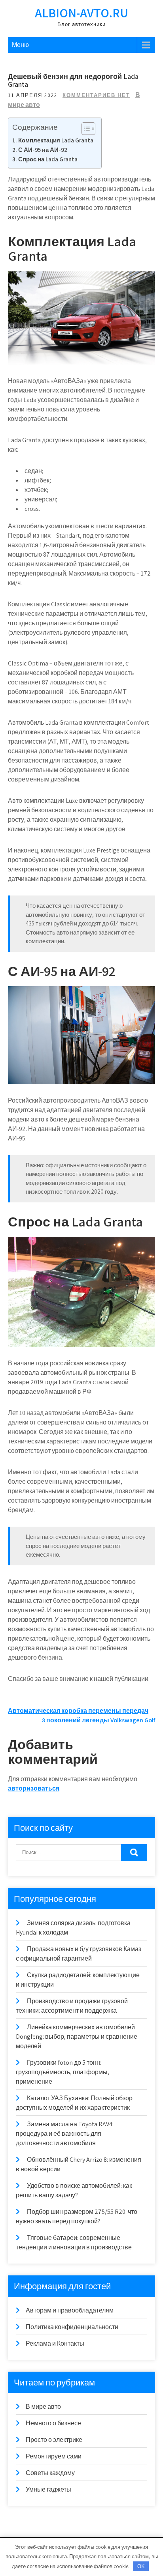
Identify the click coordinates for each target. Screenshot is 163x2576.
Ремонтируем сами (54, 2456)
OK (141, 2566)
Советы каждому (50, 2473)
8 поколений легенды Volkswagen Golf (99, 1720)
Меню (20, 45)
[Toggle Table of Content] (84, 129)
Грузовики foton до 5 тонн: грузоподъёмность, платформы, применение (63, 2072)
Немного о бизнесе (53, 2423)
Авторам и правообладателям (70, 2310)
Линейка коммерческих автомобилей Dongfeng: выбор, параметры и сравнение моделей (77, 2037)
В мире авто (43, 2407)
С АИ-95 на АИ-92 (43, 150)
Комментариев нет (96, 95)
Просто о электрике (54, 2440)
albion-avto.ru (81, 13)
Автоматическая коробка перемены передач (78, 1711)
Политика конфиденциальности (72, 2327)
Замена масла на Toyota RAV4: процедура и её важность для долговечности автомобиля (65, 2134)
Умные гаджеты (48, 2489)
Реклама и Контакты (55, 2343)
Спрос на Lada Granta (48, 159)
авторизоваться (34, 1788)
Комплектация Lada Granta (56, 140)
